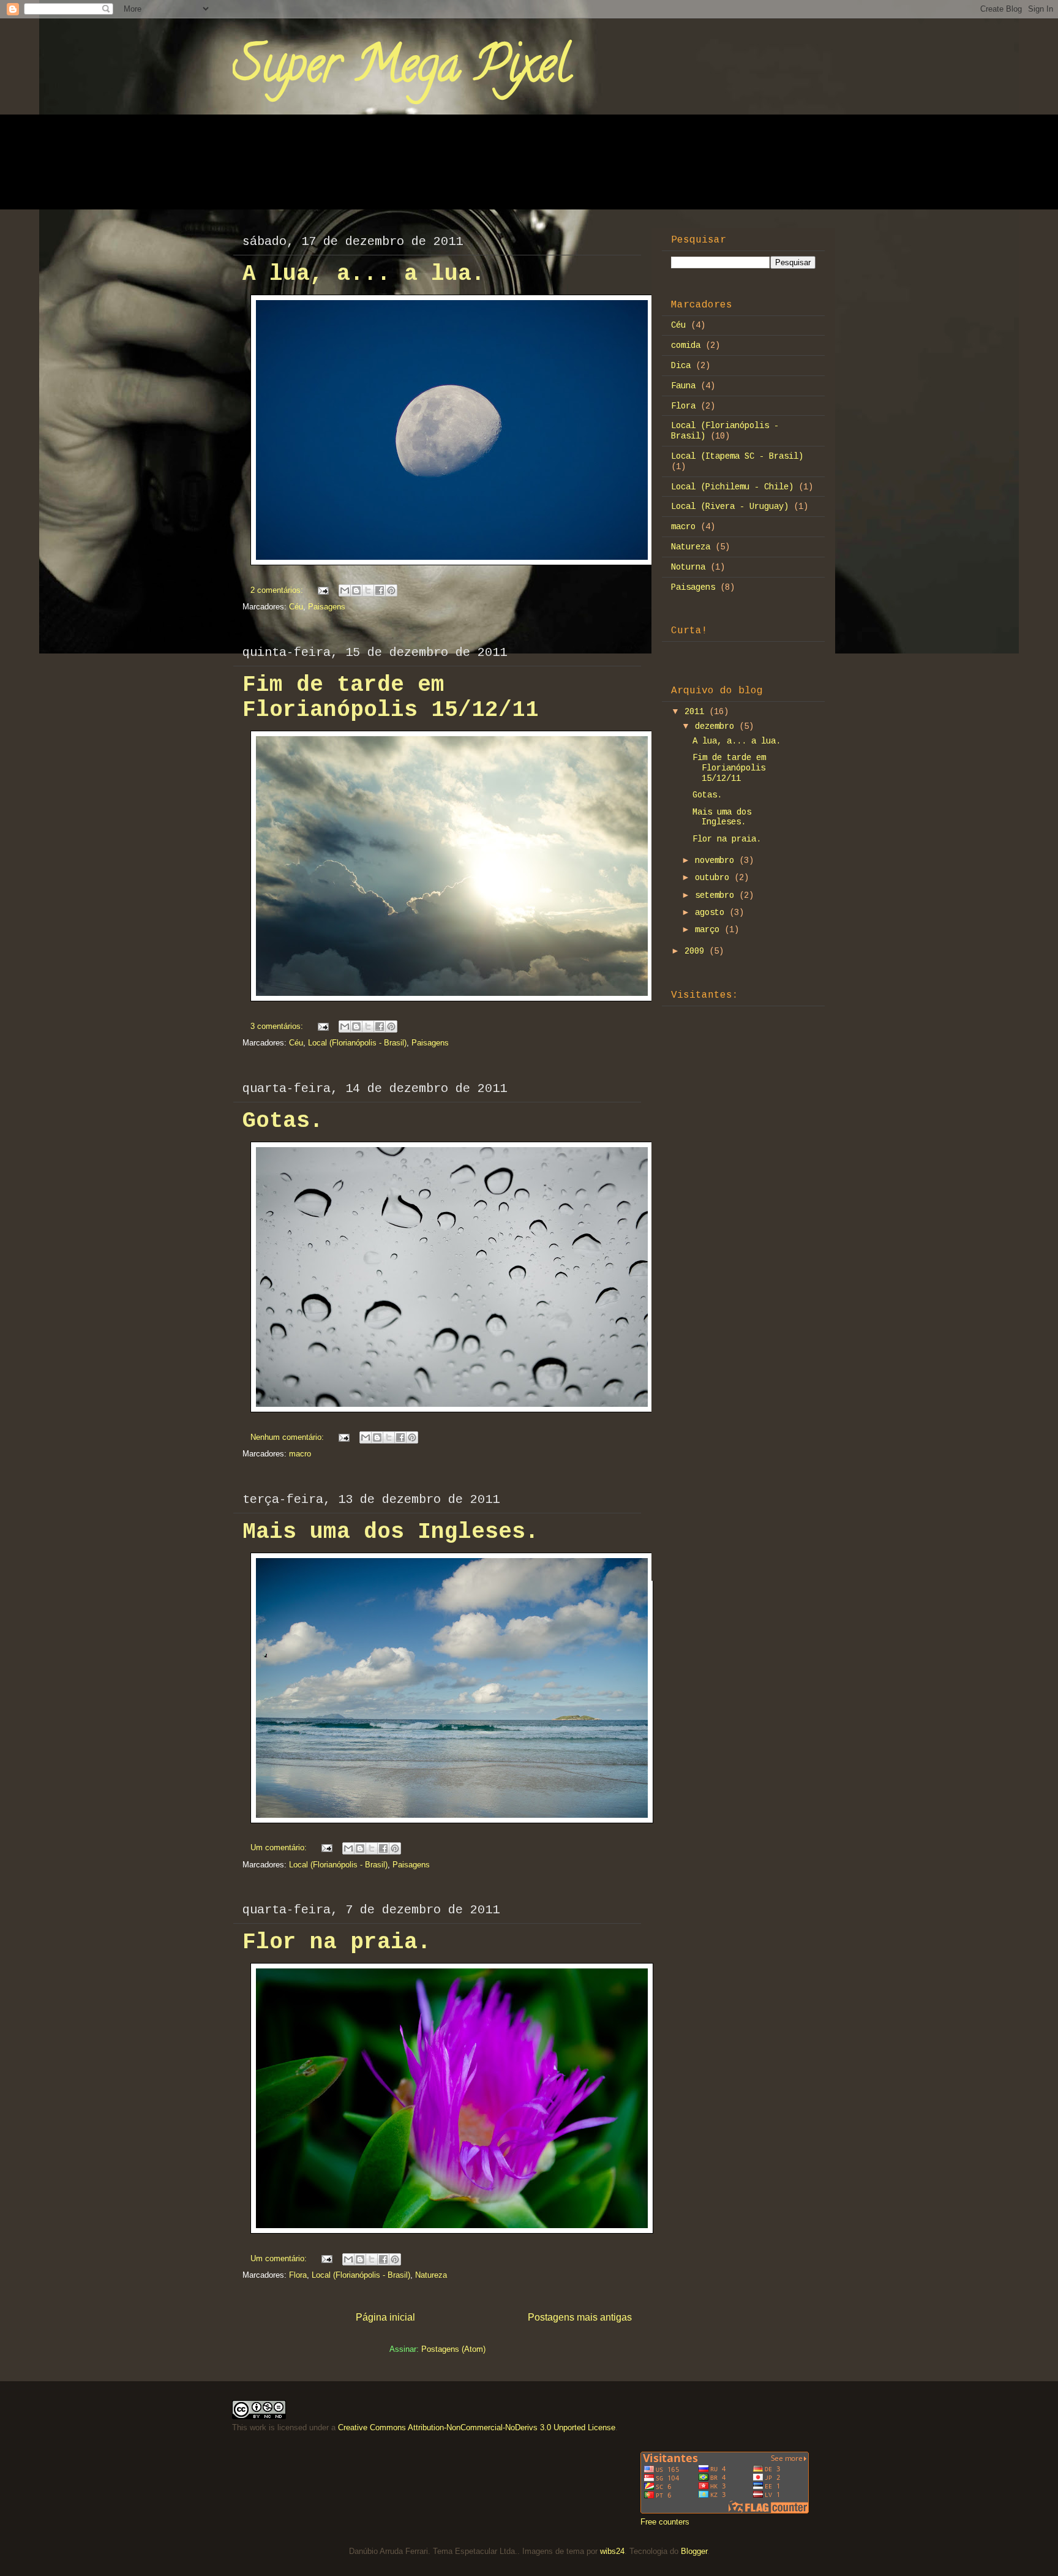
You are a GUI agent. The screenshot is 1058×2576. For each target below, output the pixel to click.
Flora (298, 2275)
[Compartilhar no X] (368, 590)
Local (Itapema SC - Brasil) (737, 456)
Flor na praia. (337, 1942)
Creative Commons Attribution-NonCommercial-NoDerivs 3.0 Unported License (477, 2427)
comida (686, 345)
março (710, 930)
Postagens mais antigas (580, 2317)
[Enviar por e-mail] (345, 590)
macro (300, 1454)
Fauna (683, 386)
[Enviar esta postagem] (322, 590)
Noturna (688, 567)
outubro (715, 878)
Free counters (665, 2522)
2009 (697, 951)
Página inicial (385, 2317)
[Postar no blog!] (356, 590)
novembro (717, 861)
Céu (296, 607)
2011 (697, 712)
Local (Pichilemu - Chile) (732, 487)
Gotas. (283, 1121)
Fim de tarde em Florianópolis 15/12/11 (391, 698)
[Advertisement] (748, 1115)
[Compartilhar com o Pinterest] (391, 590)
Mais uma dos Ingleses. (391, 1532)
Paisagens (327, 607)
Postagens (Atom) (453, 2349)
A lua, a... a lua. (364, 274)
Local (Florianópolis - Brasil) (357, 1043)
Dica (681, 366)
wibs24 (612, 2551)
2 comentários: (278, 590)
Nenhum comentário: (288, 1437)
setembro (717, 895)
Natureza (431, 2275)
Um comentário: (280, 1847)
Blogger (694, 2551)
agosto (712, 913)
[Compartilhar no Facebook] (380, 590)
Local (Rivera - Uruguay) (730, 507)
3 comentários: (278, 1026)
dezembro (717, 726)
